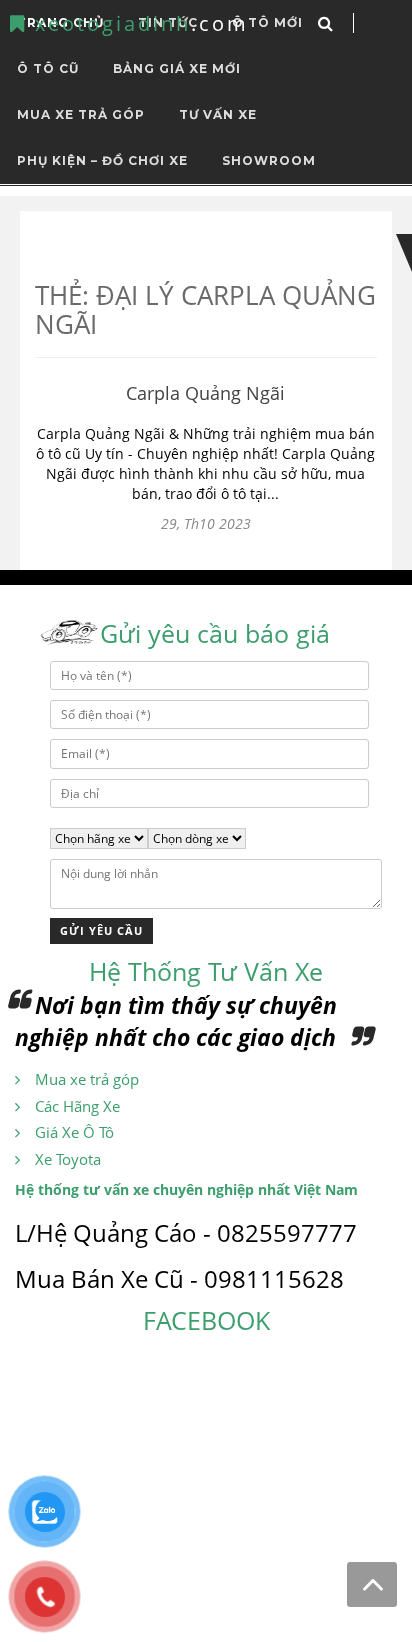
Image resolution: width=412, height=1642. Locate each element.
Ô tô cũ (48, 68)
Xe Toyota (68, 1159)
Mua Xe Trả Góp (81, 114)
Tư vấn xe (218, 114)
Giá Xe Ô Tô (74, 1132)
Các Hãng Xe (77, 1106)
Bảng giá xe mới (177, 68)
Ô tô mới (267, 22)
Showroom (269, 160)
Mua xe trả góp (87, 1079)
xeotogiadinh (138, 23)
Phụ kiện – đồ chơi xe (102, 160)
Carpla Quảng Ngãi (205, 393)
